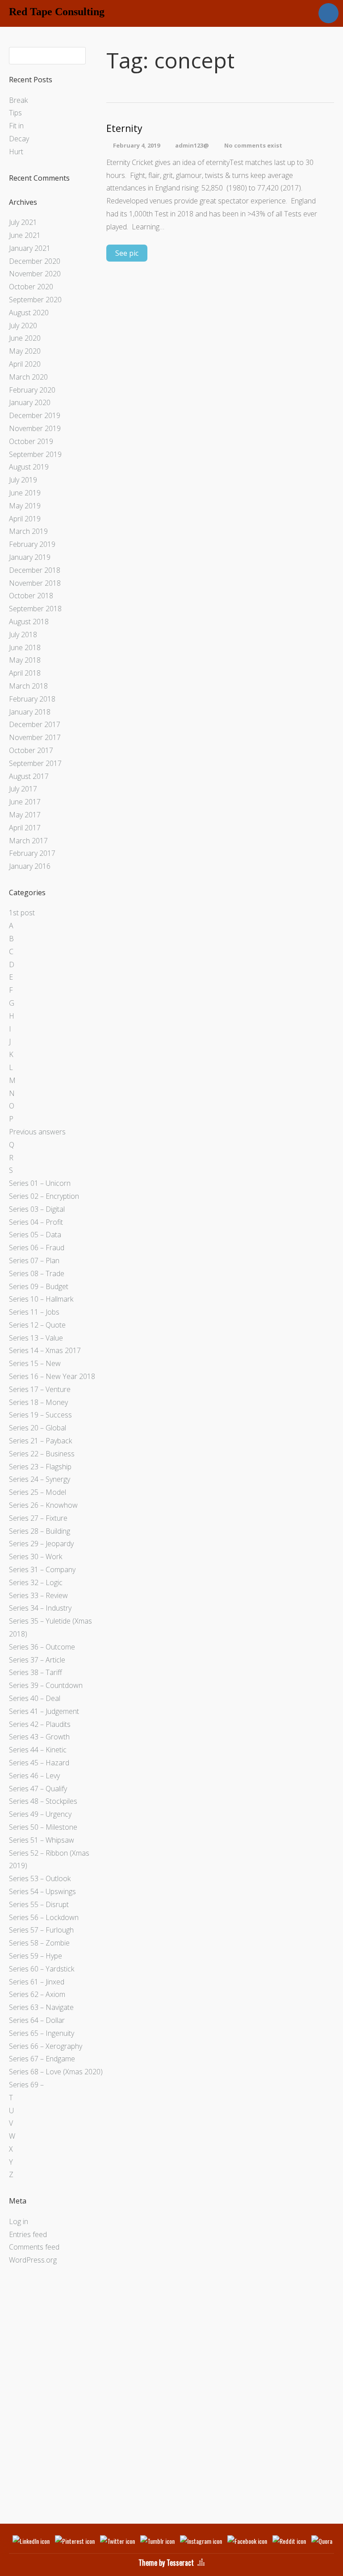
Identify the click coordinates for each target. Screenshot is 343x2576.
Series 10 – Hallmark (41, 1299)
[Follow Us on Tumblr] (157, 2541)
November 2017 (35, 737)
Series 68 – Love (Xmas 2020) (56, 2072)
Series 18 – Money (38, 1402)
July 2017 (23, 789)
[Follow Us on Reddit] (289, 2541)
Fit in (16, 126)
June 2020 (25, 338)
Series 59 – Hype (36, 1956)
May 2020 (25, 351)
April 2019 (25, 519)
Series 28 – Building (40, 1531)
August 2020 (29, 313)
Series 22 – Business (42, 1454)
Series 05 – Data (35, 1235)
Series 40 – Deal (35, 1698)
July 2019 (23, 480)
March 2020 (28, 377)
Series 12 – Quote (37, 1325)
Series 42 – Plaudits (40, 1724)
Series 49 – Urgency (40, 1814)
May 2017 (25, 815)
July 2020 (23, 326)
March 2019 (28, 531)
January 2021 (30, 248)
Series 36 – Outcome (42, 1647)
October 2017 (31, 750)
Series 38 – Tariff (36, 1672)
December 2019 (35, 415)
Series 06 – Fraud (37, 1248)
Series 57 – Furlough (41, 1930)
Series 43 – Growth (39, 1737)
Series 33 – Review (38, 1595)
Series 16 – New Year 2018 (52, 1376)
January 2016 (30, 866)
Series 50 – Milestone (43, 1827)
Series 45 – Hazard (39, 1763)
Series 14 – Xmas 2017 (45, 1350)
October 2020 (31, 287)
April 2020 (25, 364)
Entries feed (28, 2234)
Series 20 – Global (38, 1428)
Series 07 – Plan (34, 1261)
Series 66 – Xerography (46, 2046)
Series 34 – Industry (40, 1608)
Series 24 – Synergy (40, 1479)
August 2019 (29, 467)
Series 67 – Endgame (42, 2059)
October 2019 (31, 441)
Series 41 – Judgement (44, 1711)
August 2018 (29, 622)
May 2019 (25, 506)
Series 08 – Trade (37, 1273)
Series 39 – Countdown (46, 1685)
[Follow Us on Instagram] (201, 2541)
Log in (19, 2221)
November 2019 (35, 428)
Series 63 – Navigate (41, 2007)
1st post (22, 913)
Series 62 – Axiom (37, 1994)
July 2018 (23, 634)
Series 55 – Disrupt (39, 1904)
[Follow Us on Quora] (327, 2541)
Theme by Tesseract (166, 2563)
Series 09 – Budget (39, 1286)
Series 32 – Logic (36, 1582)
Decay (19, 139)
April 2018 (25, 673)
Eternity (124, 129)
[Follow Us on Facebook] (247, 2541)
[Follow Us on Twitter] (117, 2541)
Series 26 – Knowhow (43, 1505)
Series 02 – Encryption (44, 1196)
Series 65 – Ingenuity (42, 2033)
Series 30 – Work (36, 1557)
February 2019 (32, 544)
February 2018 (32, 699)
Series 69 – (26, 2085)
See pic (127, 253)
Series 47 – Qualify (38, 1789)
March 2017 (28, 841)
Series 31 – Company (42, 1569)
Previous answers (37, 1132)
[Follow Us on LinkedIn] (31, 2541)
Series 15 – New (35, 1363)
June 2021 (25, 235)
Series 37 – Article (37, 1660)
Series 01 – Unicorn (40, 1183)
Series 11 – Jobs (34, 1312)
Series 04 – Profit (36, 1222)
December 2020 (35, 261)
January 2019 (30, 557)
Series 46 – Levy (34, 1776)
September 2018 (35, 609)
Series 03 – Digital (37, 1209)
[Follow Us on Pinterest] (75, 2541)
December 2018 (35, 570)
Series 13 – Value (36, 1338)
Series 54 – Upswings (42, 1891)
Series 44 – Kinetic (38, 1750)
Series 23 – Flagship (40, 1467)
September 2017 (35, 763)
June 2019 (25, 493)
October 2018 (31, 596)
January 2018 (30, 712)
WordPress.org (33, 2260)
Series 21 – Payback (40, 1441)
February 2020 (32, 390)
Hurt (16, 152)
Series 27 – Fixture (38, 1518)
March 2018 (28, 686)
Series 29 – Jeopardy (41, 1544)
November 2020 (35, 274)
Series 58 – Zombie (39, 1943)
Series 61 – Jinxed (37, 1982)
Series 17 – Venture (40, 1389)
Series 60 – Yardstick (42, 1969)
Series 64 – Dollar (37, 2020)
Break (18, 100)
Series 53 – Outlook (40, 1878)
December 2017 (35, 724)
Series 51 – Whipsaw (42, 1840)
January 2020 (30, 402)
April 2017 (25, 828)
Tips (15, 113)
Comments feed (34, 2247)
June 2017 (25, 802)
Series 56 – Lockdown (44, 1917)
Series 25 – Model (38, 1492)
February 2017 (32, 853)
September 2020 (35, 300)
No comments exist (253, 145)
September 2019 (35, 454)
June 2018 (25, 647)
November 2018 (35, 583)
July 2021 (23, 222)
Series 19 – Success (40, 1415)
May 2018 (25, 660)
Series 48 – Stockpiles (43, 1801)
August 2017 (29, 776)
